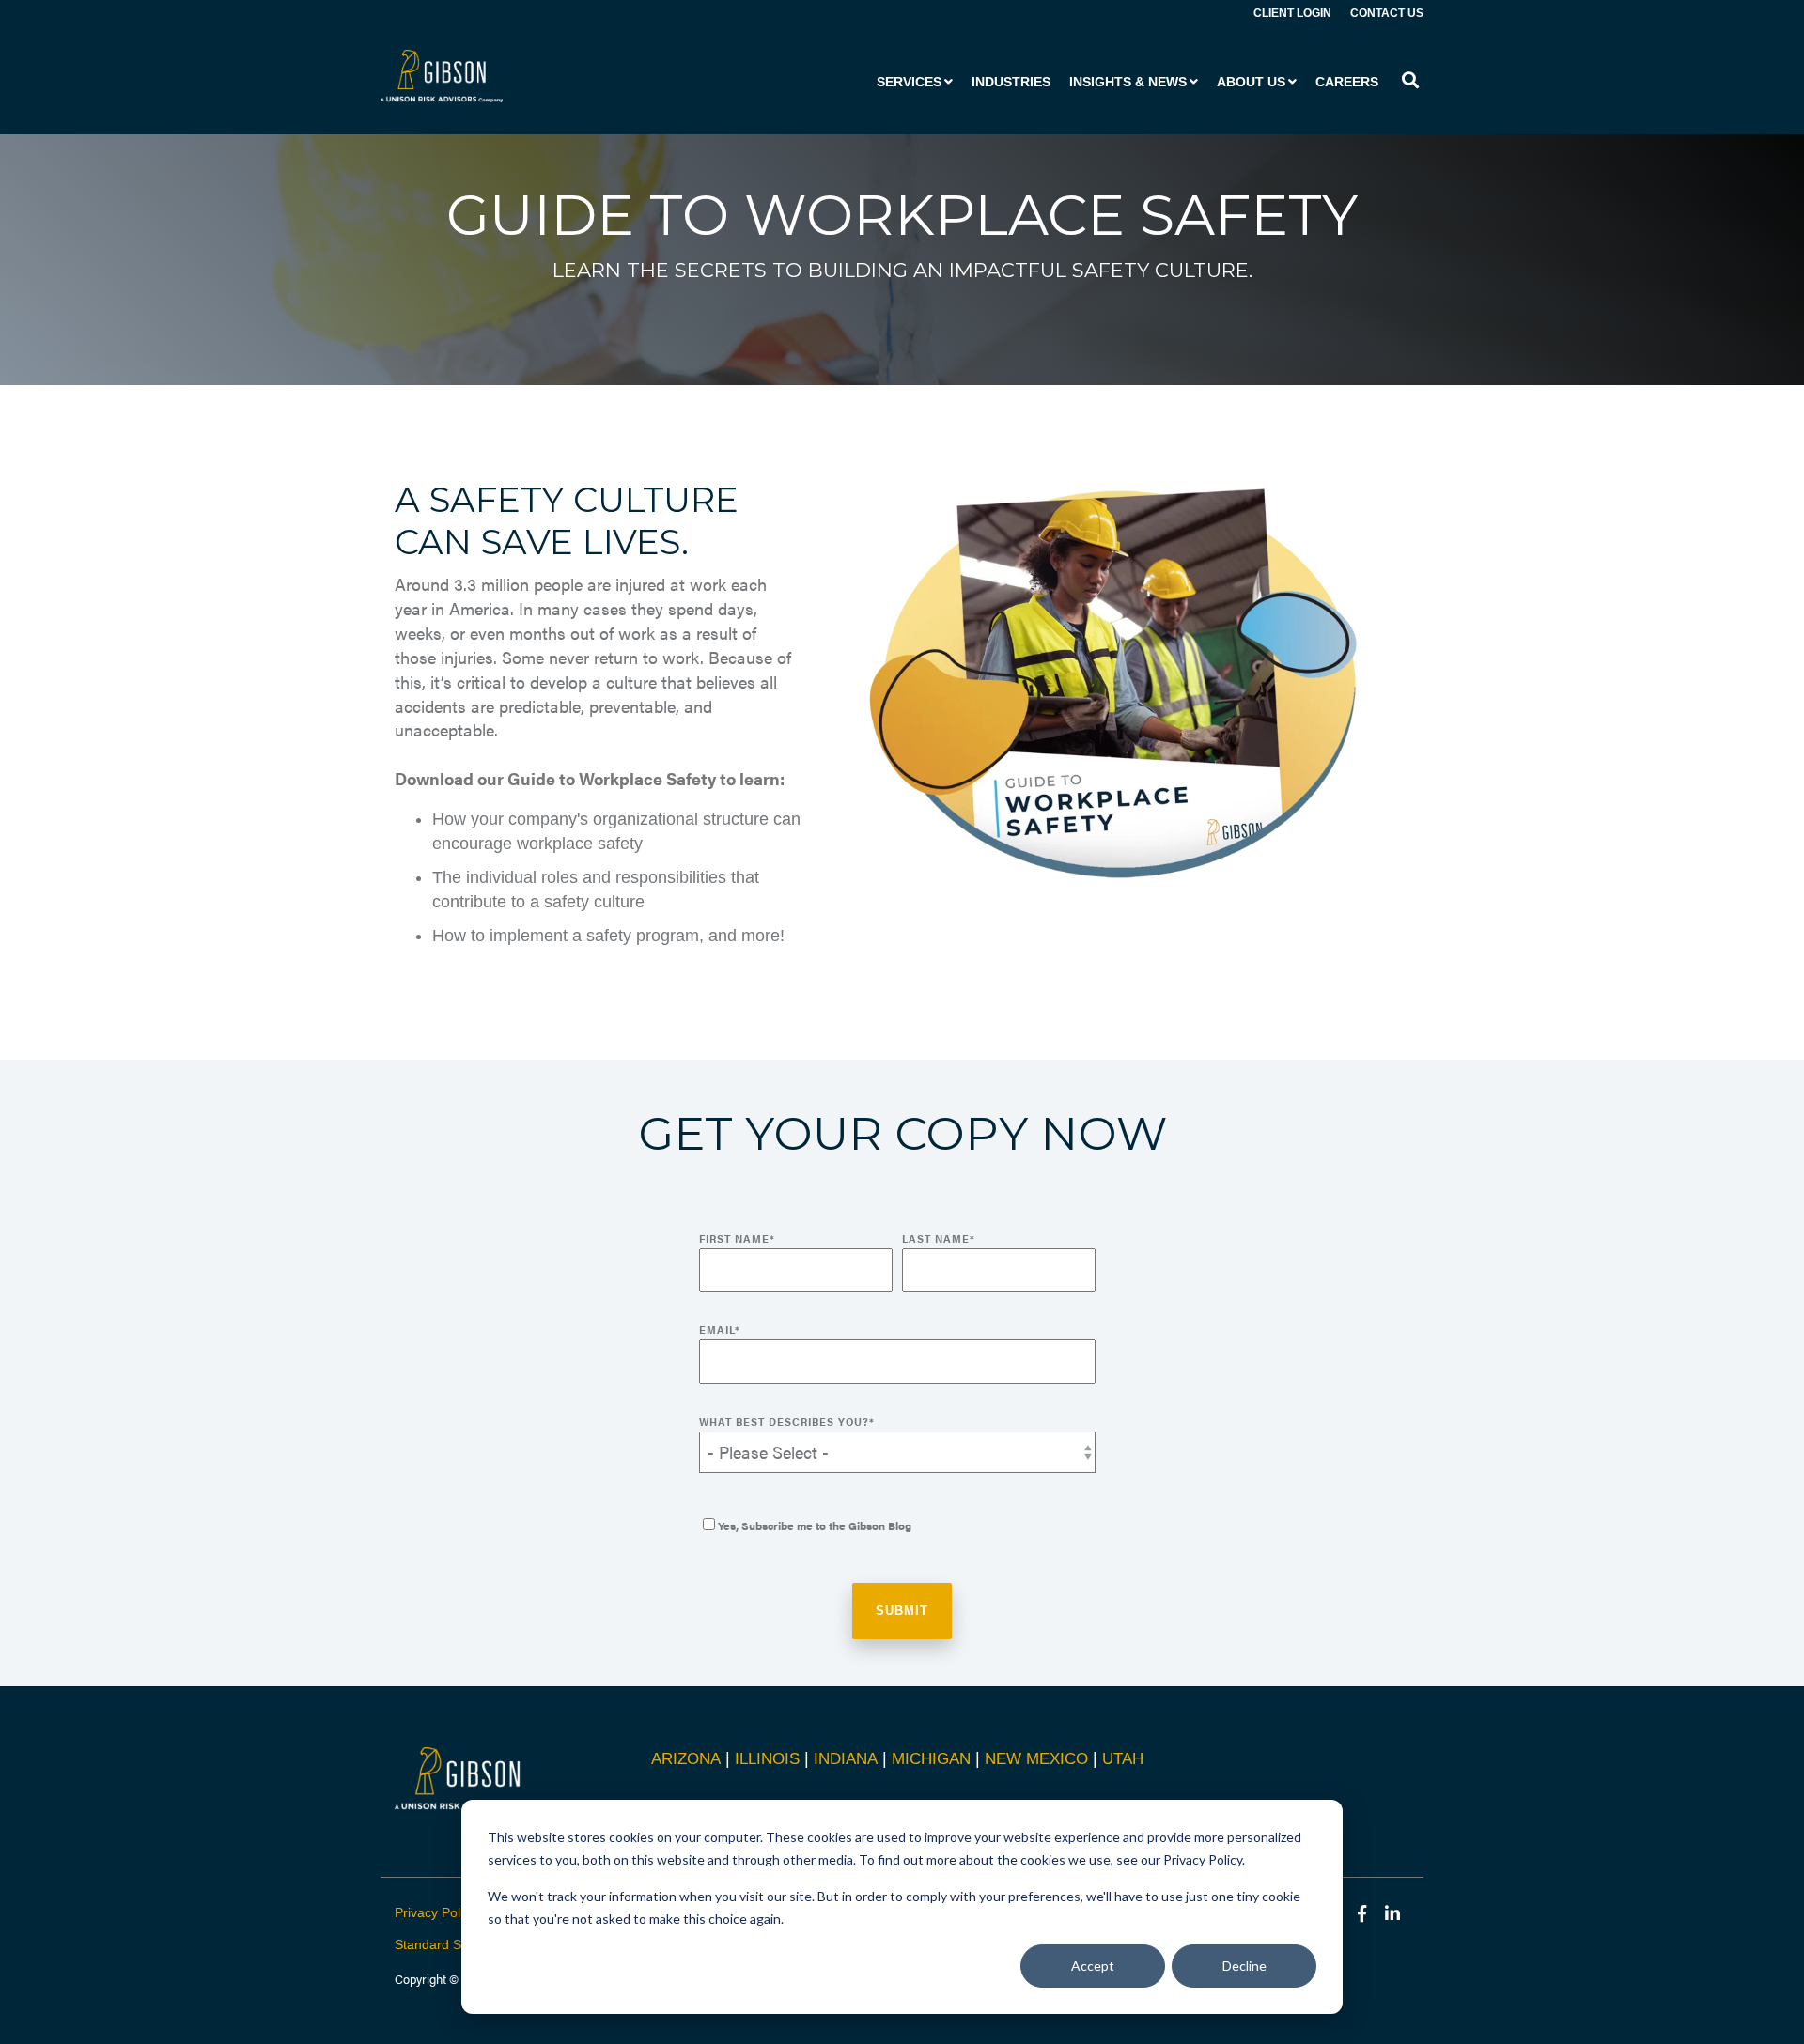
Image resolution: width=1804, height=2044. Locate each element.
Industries (1011, 82)
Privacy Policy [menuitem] (435, 1912)
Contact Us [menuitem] (1387, 13)
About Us (1251, 82)
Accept (1093, 1966)
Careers (1347, 82)
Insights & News (1128, 82)
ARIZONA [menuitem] (686, 1759)
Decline (1244, 1966)
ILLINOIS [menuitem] (767, 1759)
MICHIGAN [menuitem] (931, 1759)
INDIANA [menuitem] (846, 1759)
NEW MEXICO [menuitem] (1036, 1759)
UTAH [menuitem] (1123, 1759)
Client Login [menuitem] (1292, 13)
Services (909, 82)
